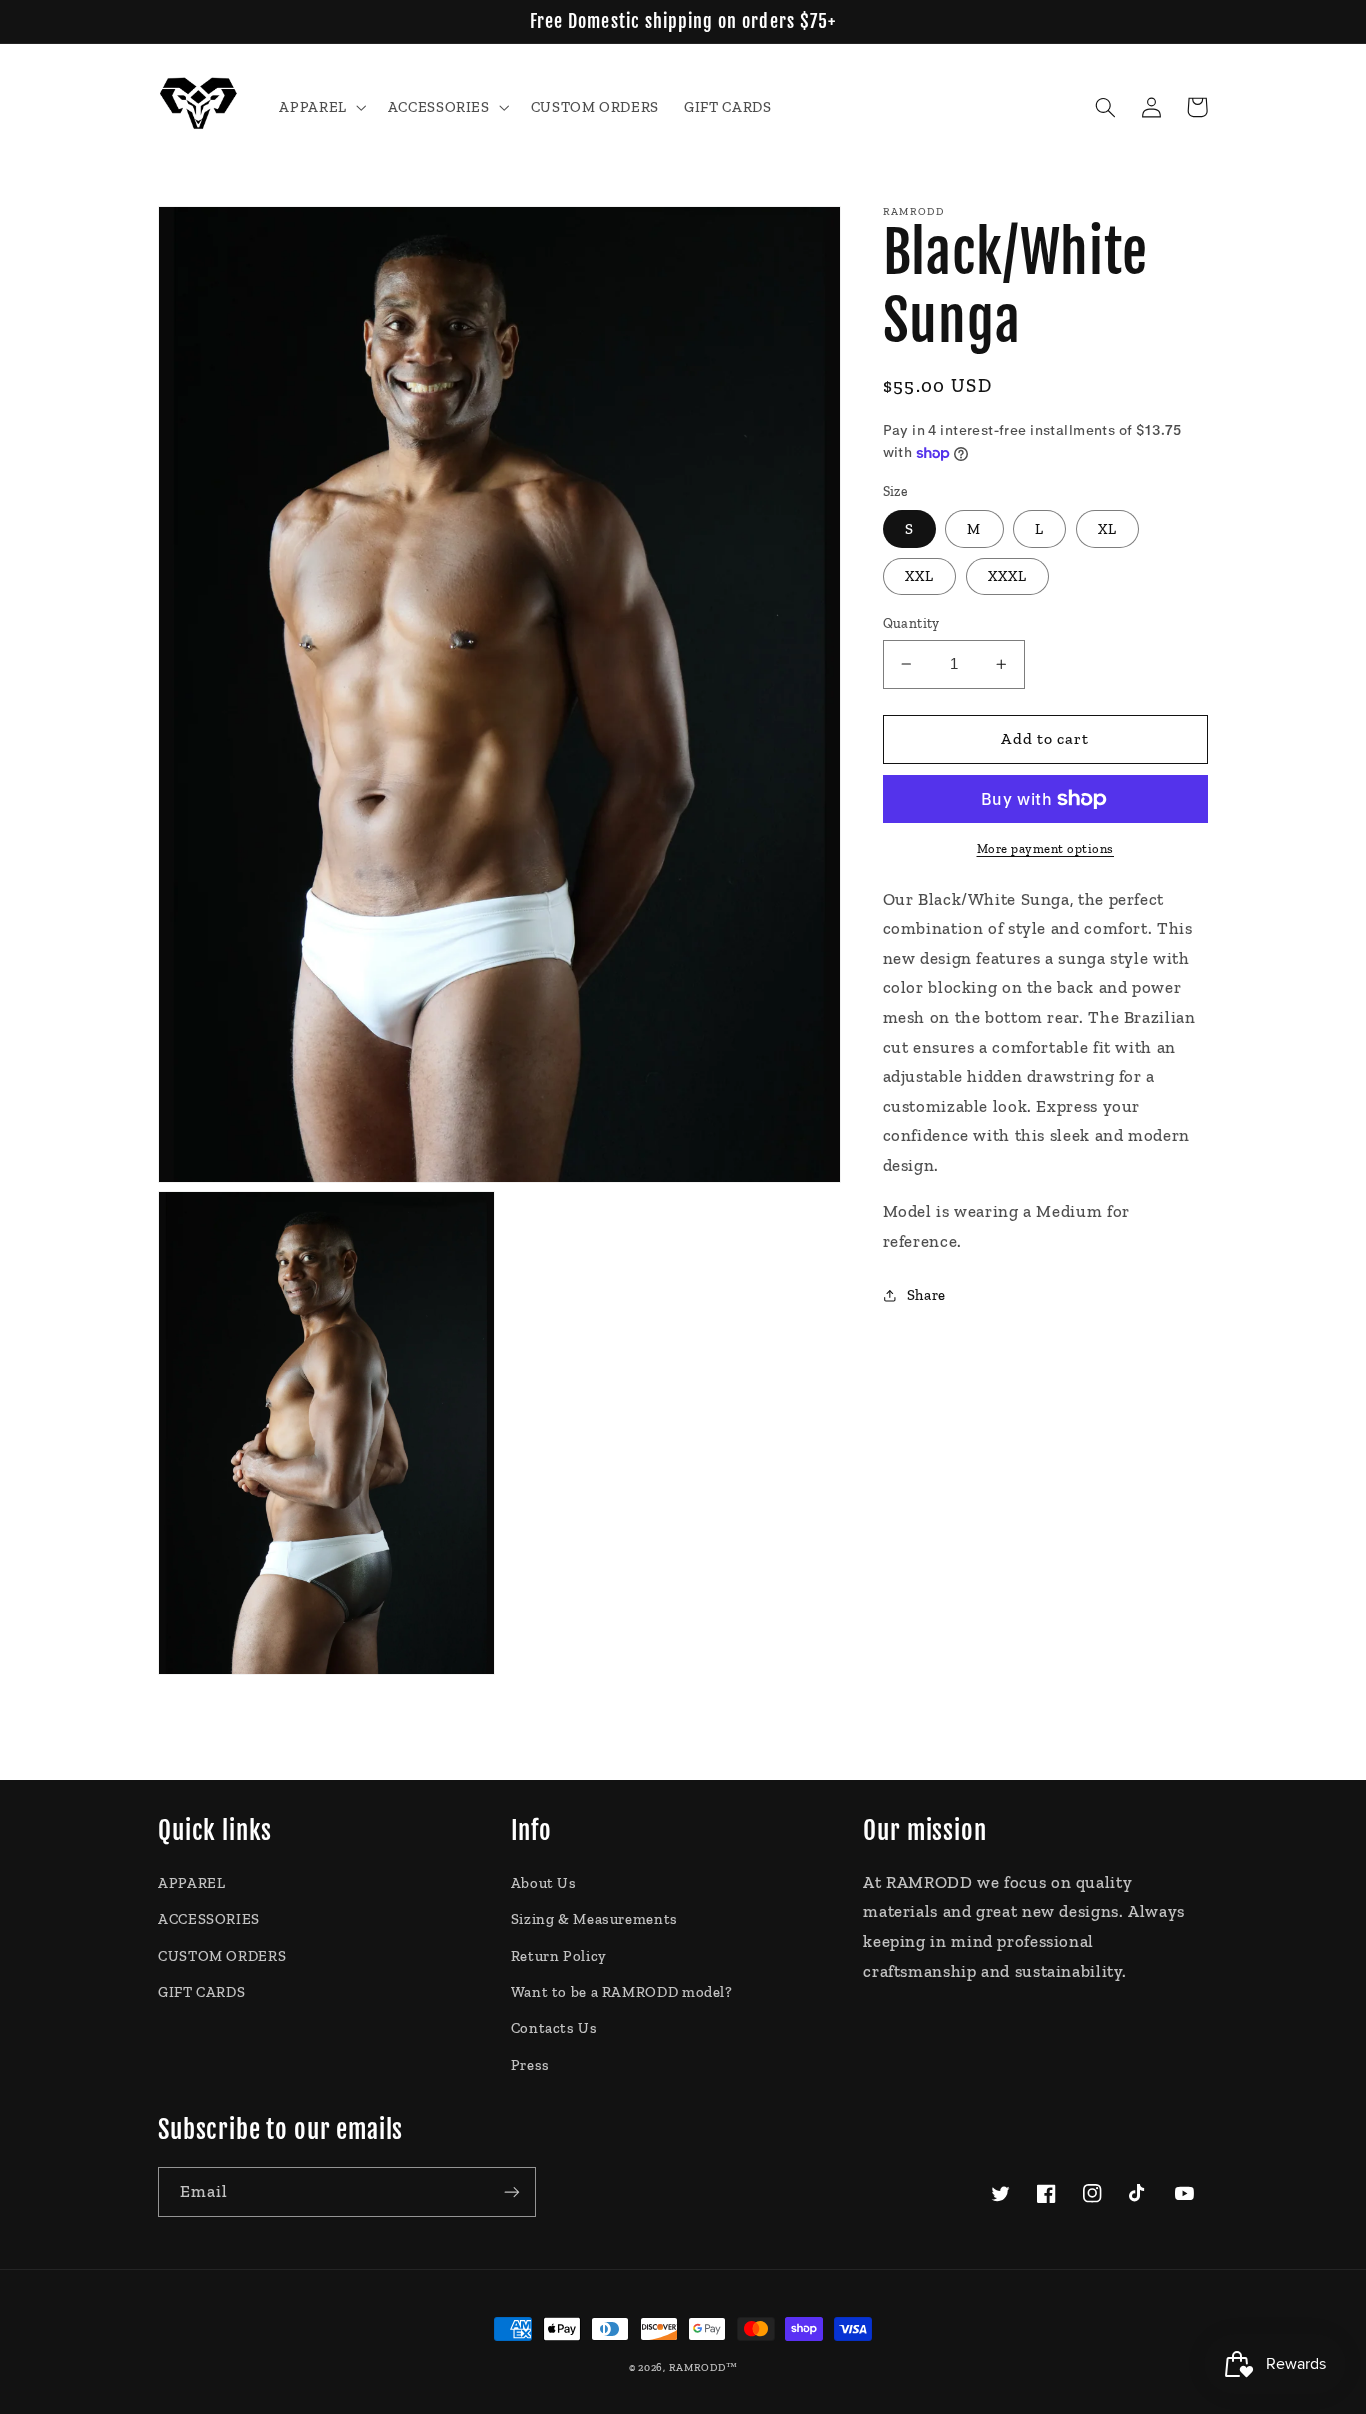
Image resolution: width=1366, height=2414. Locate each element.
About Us (544, 1883)
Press (530, 2065)
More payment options (1046, 848)
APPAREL (191, 1883)
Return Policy (559, 1956)
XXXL (1007, 576)
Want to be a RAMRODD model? (622, 1992)
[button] (321, 107)
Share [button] (926, 1295)
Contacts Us (554, 2028)
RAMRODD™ (703, 2367)
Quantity (911, 623)
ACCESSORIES (209, 1919)
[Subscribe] (512, 2191)
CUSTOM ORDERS (222, 1956)
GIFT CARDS (201, 1992)
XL (1107, 529)
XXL (919, 576)
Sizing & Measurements (594, 1919)
